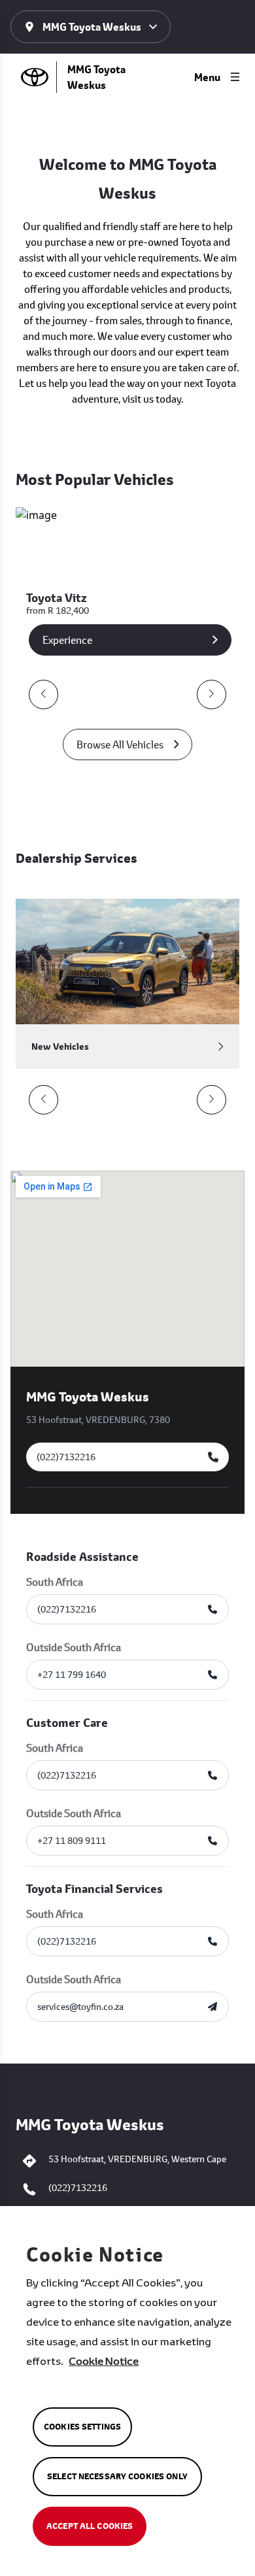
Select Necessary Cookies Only (117, 2476)
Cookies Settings (82, 2427)
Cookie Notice (104, 2361)
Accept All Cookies (90, 2526)
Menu (207, 77)
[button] (43, 694)
